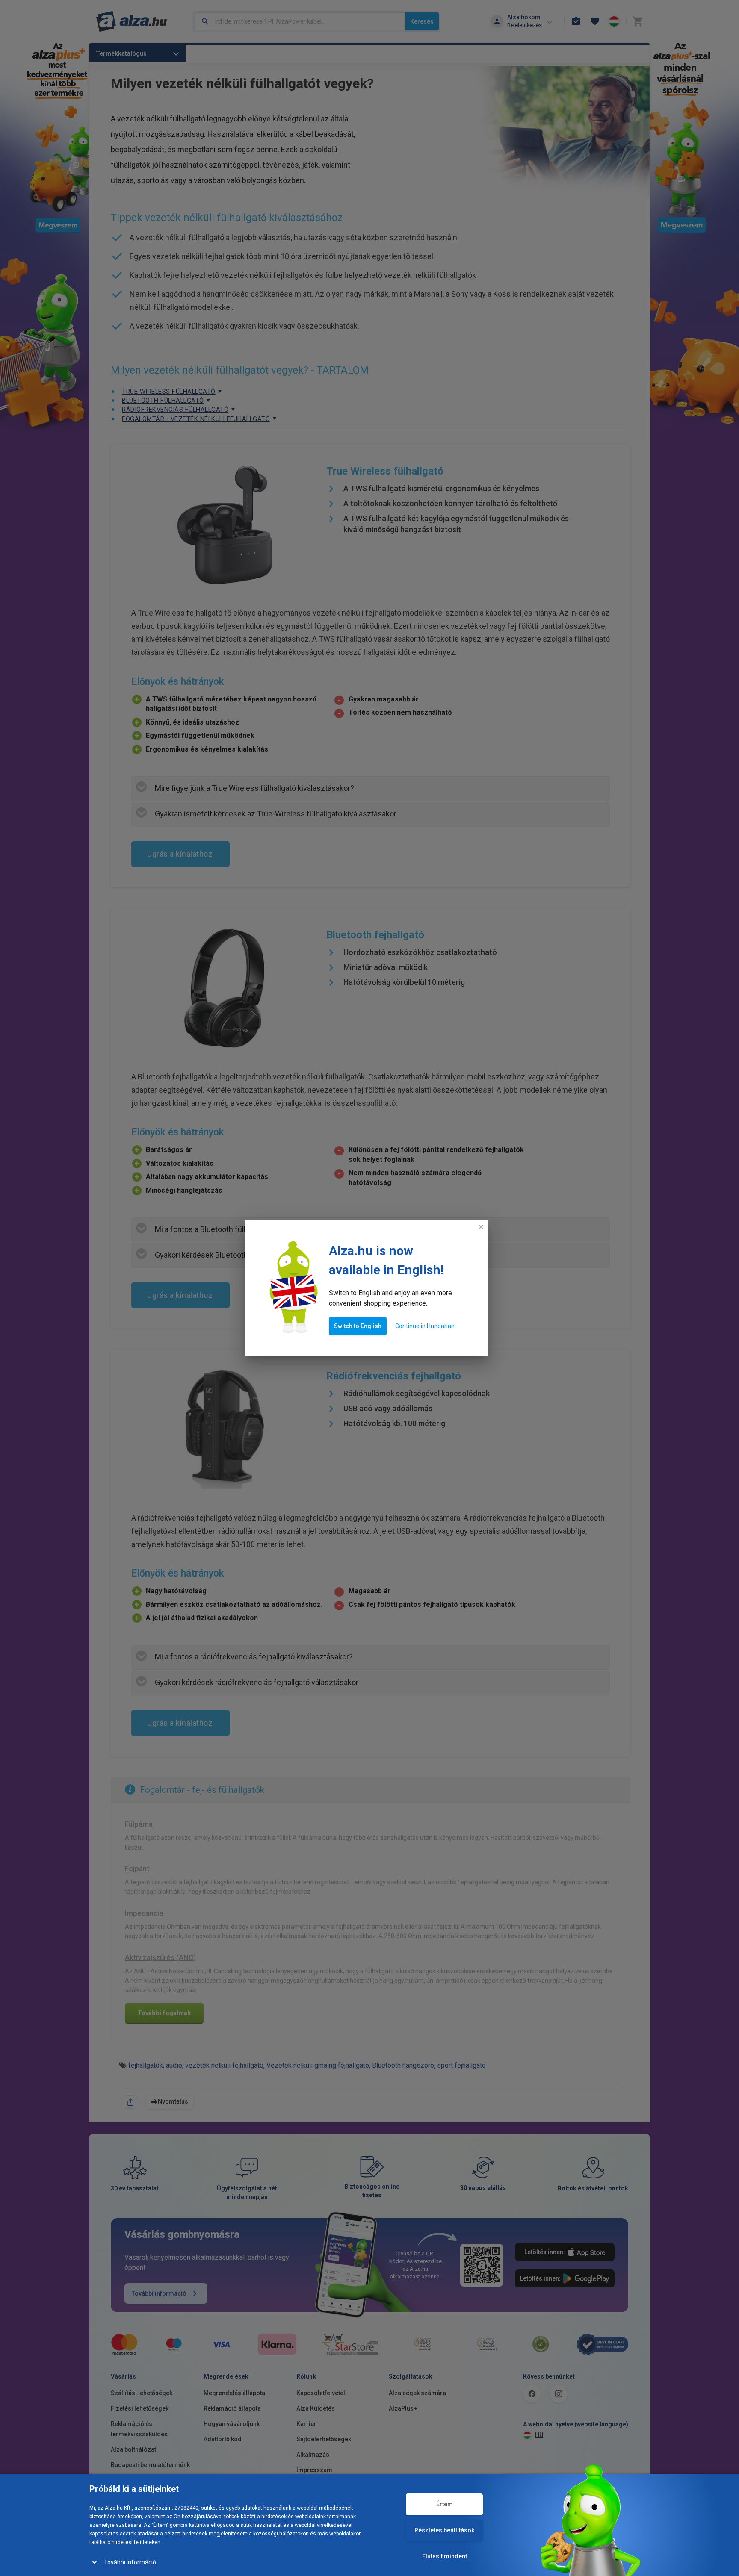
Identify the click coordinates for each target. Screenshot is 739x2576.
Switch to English (358, 1326)
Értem (445, 2504)
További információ (130, 2562)
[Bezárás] (481, 1227)
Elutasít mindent (445, 2556)
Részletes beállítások (444, 2530)
